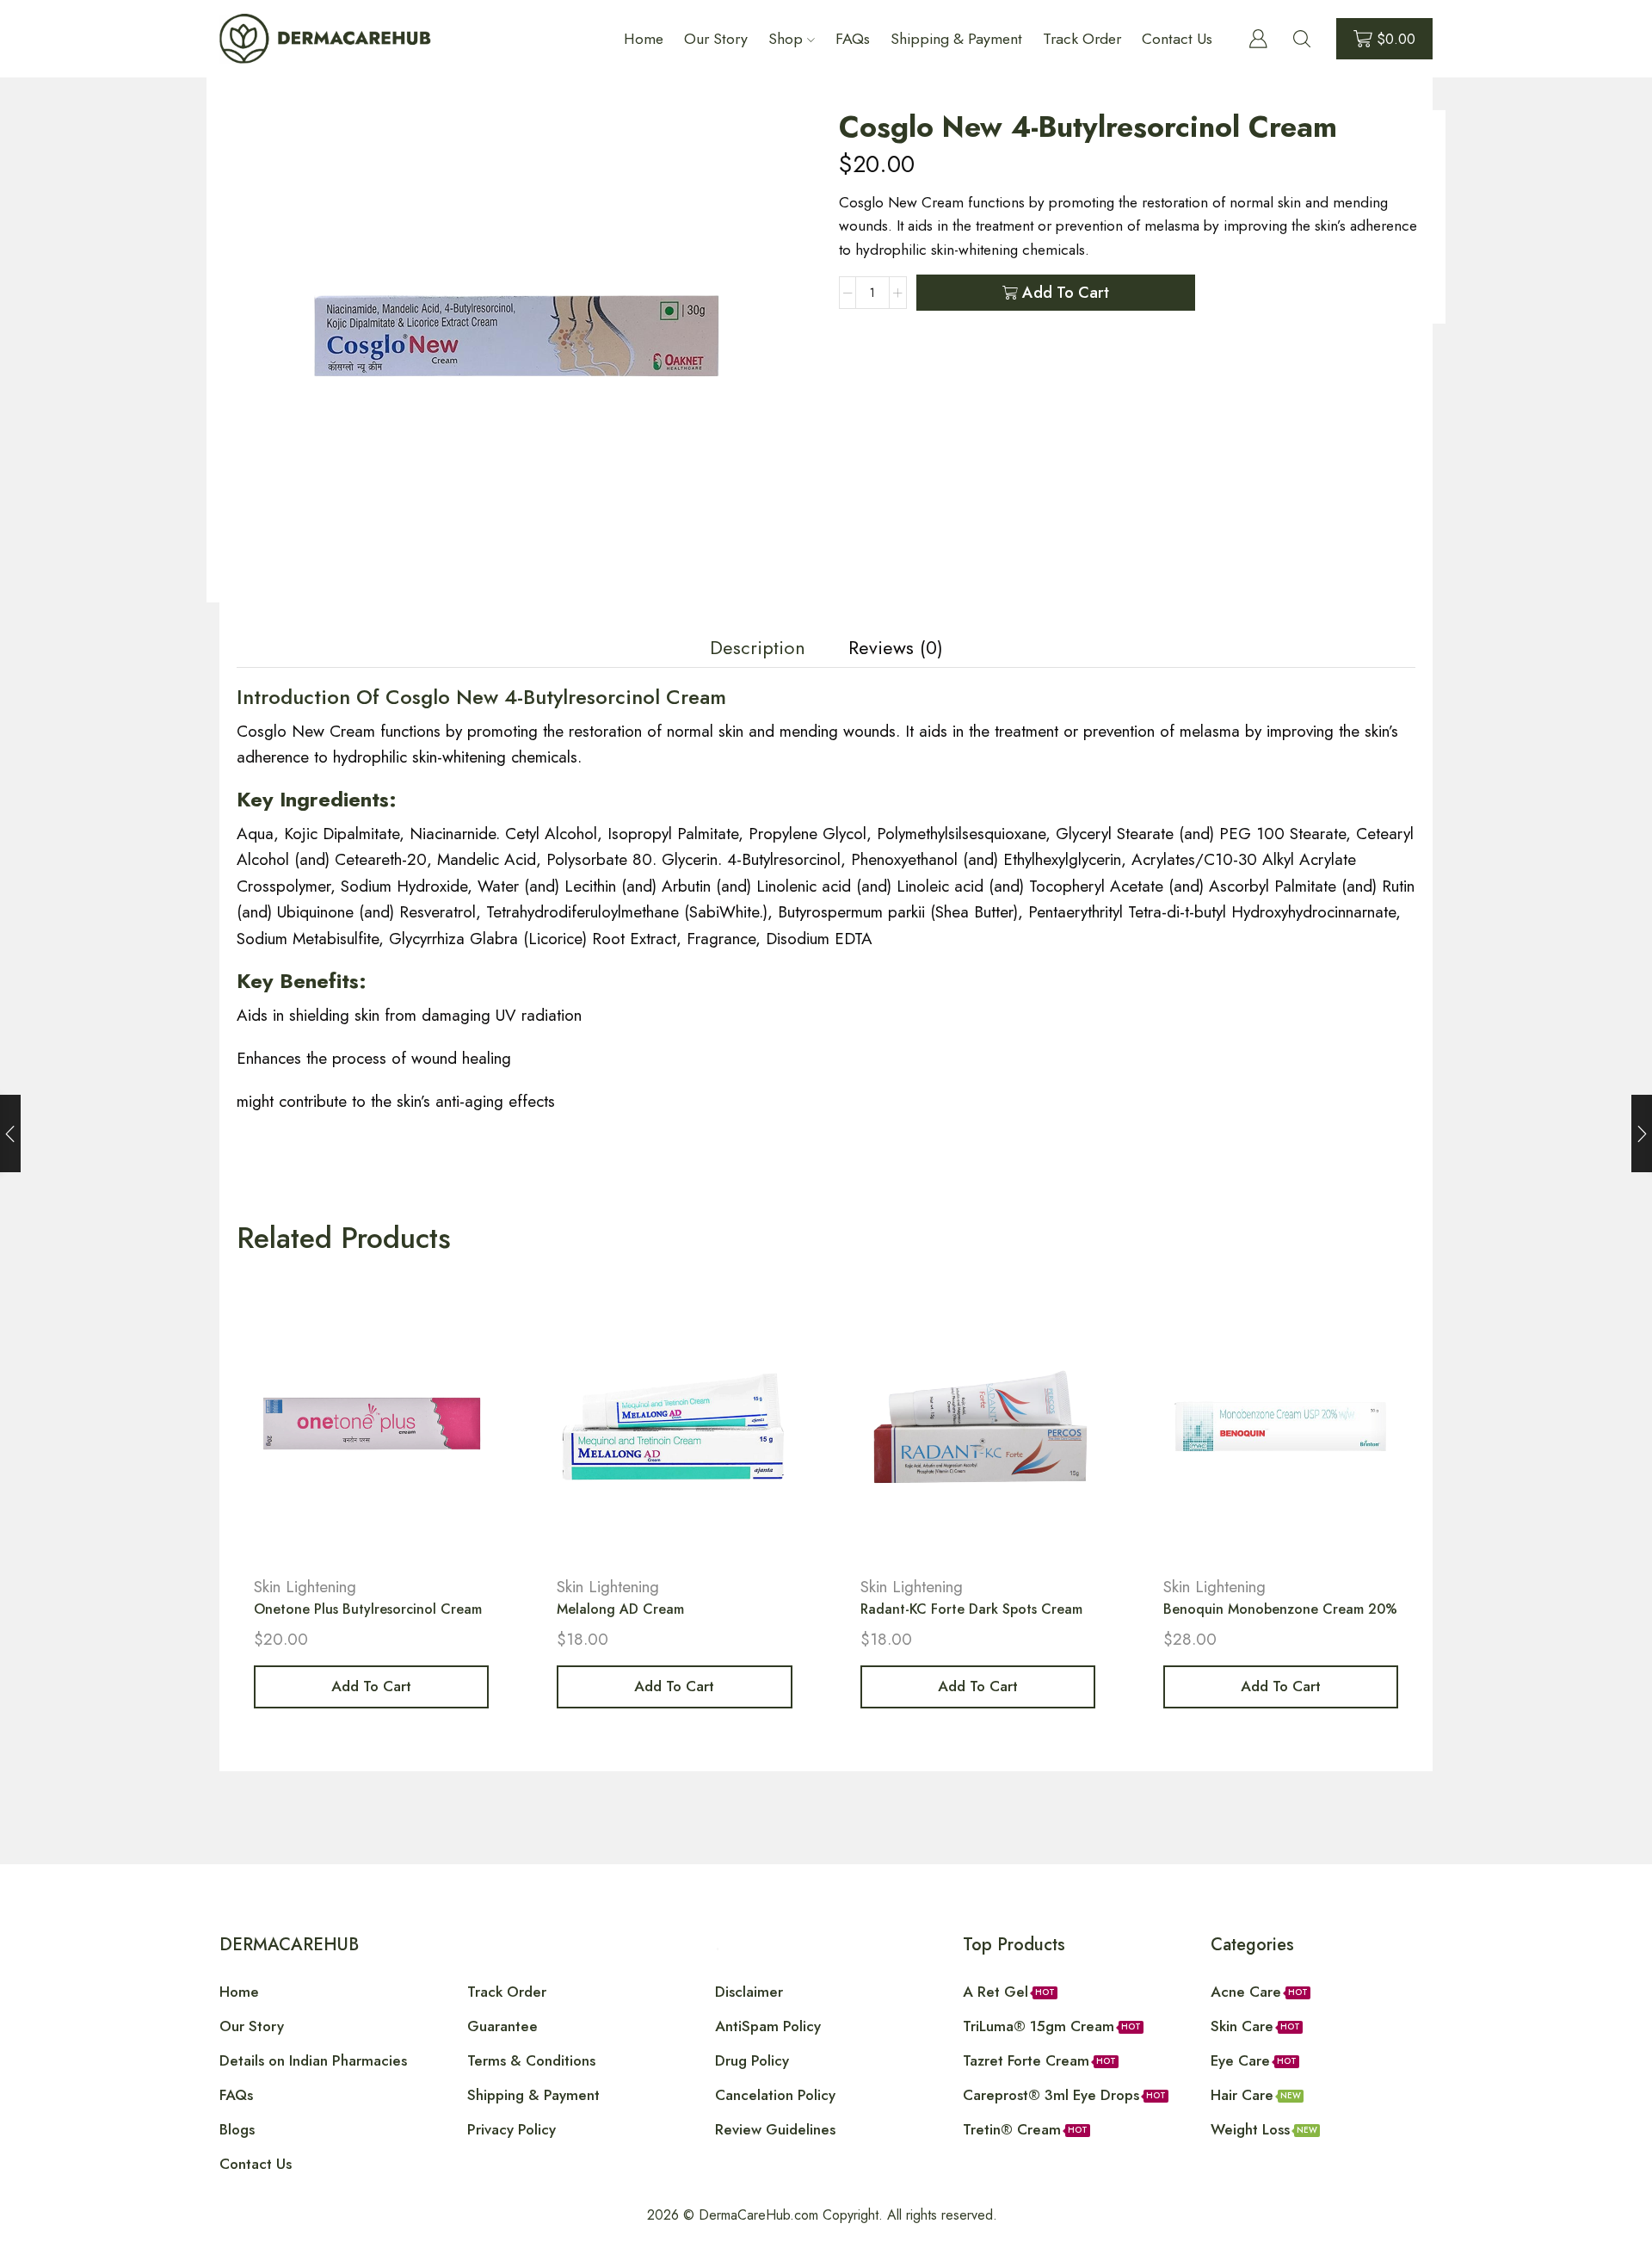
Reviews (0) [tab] (896, 648)
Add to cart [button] (371, 1686)
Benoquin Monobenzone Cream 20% (1280, 1609)
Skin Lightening (305, 1587)
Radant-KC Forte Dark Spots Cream (971, 1609)
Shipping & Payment (956, 39)
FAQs (853, 39)
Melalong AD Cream (620, 1609)
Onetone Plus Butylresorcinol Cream (368, 1609)
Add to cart (1066, 293)
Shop (786, 39)
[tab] (758, 648)
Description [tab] (758, 648)
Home (644, 39)
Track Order (1082, 39)
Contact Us (1177, 39)
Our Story (716, 39)
